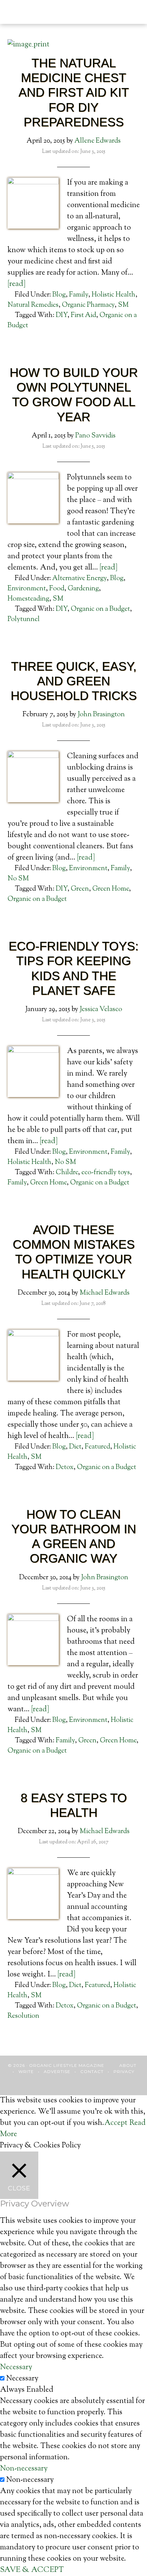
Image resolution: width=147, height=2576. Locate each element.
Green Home (111, 889)
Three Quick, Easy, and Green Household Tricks (74, 681)
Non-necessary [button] (24, 2469)
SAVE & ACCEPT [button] (32, 2570)
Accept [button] (116, 2123)
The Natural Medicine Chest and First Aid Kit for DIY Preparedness (74, 92)
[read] (17, 284)
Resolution (23, 2016)
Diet (75, 1447)
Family (79, 295)
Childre (67, 1173)
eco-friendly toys (106, 1173)
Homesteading (28, 599)
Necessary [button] (16, 2368)
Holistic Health (113, 295)
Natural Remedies (33, 305)
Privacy (124, 2071)
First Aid (83, 315)
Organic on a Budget (100, 609)
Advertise (57, 2071)
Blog (59, 295)
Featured (97, 1447)
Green (80, 889)
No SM (18, 879)
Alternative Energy (79, 579)
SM (123, 305)
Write (26, 2071)
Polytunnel (24, 620)
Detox (65, 1467)
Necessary (22, 2379)
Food (57, 589)
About (128, 2065)
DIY (62, 315)
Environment (27, 589)
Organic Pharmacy (88, 305)
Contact (92, 2071)
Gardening (83, 589)
